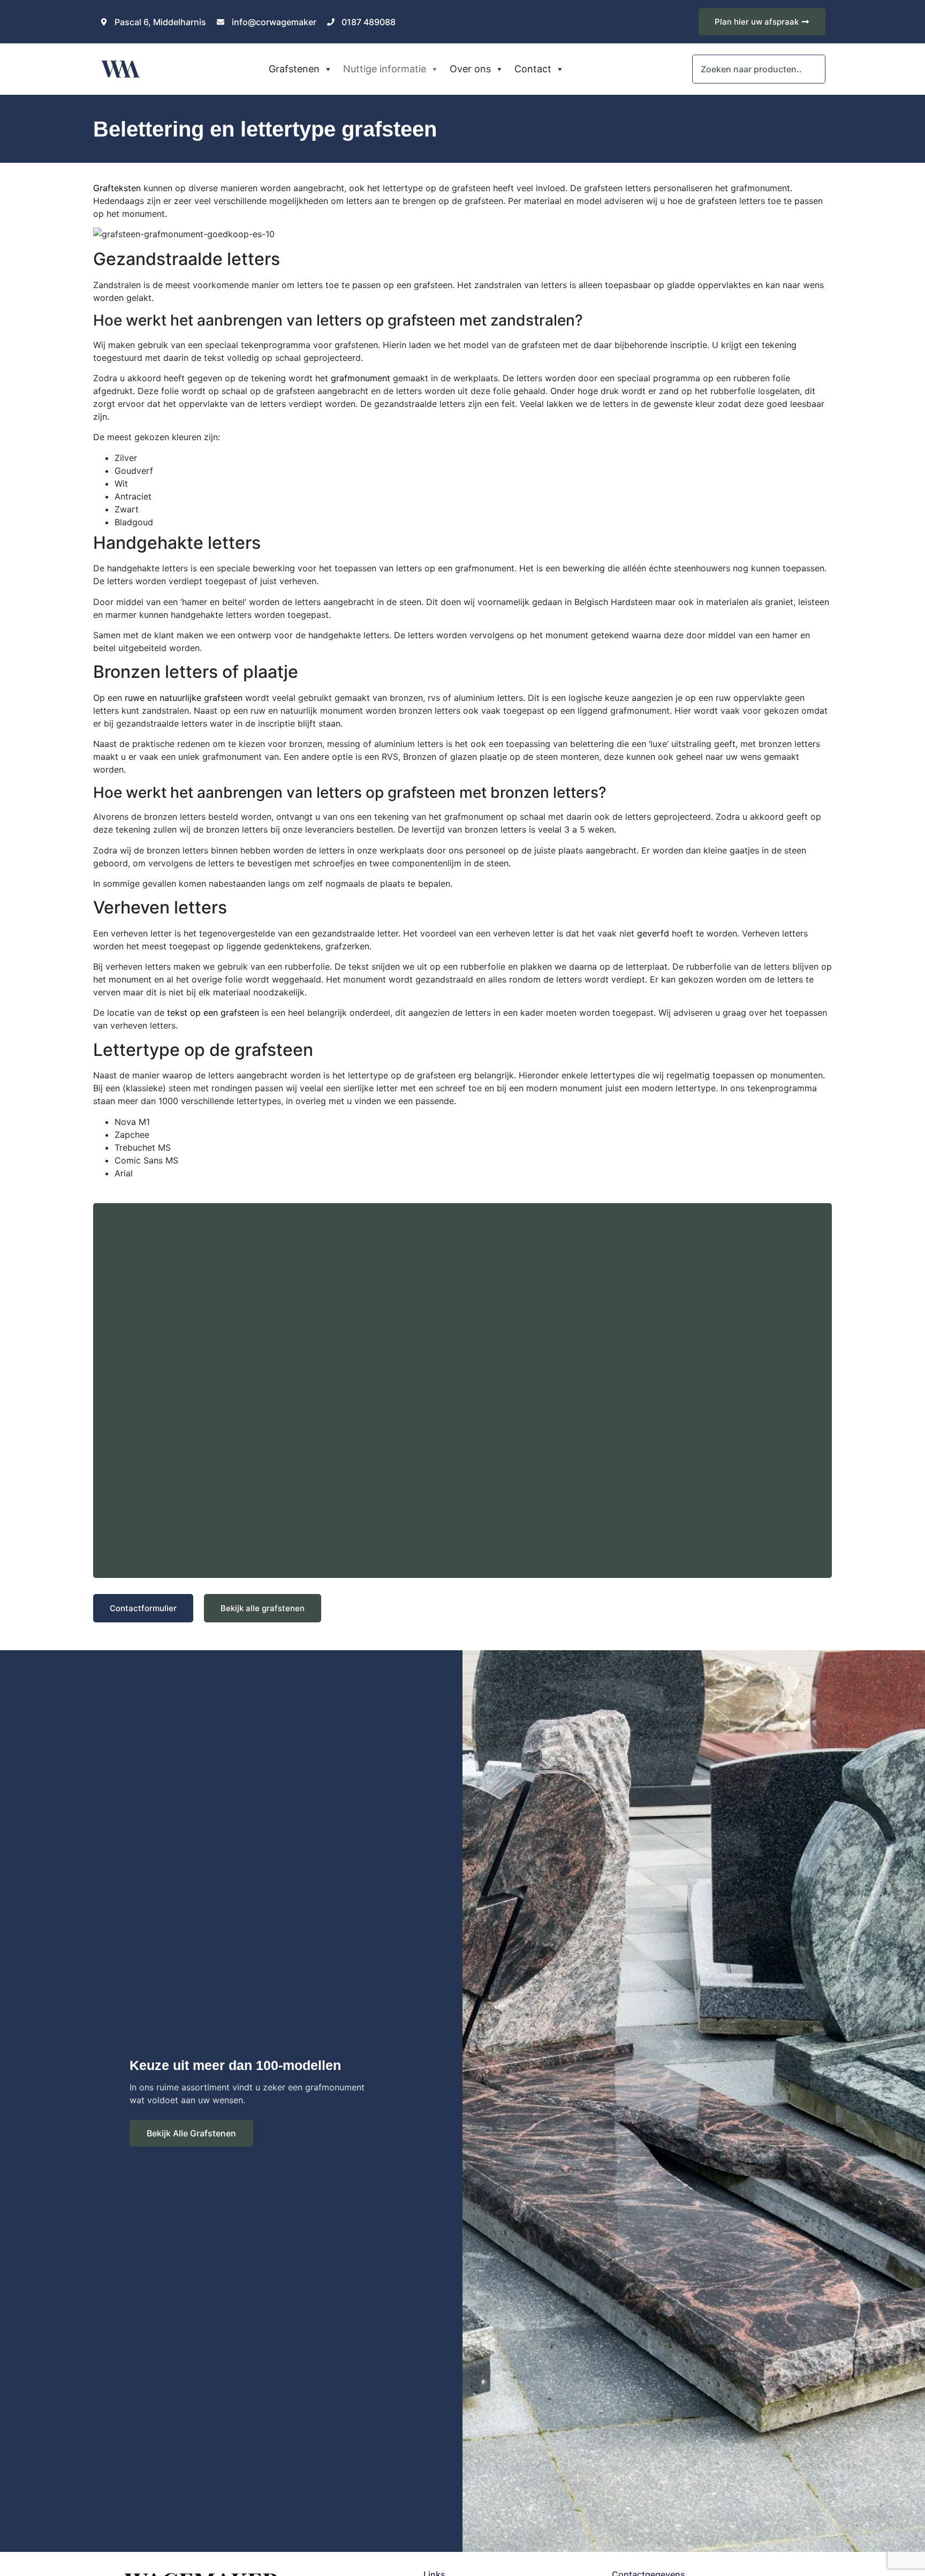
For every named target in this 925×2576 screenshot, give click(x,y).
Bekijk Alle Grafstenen (191, 2133)
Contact (533, 69)
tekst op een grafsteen (213, 1013)
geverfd (653, 933)
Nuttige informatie (385, 69)
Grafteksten (117, 188)
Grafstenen (294, 69)
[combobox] (759, 69)
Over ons (470, 69)
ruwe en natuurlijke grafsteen (184, 698)
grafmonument (361, 378)
